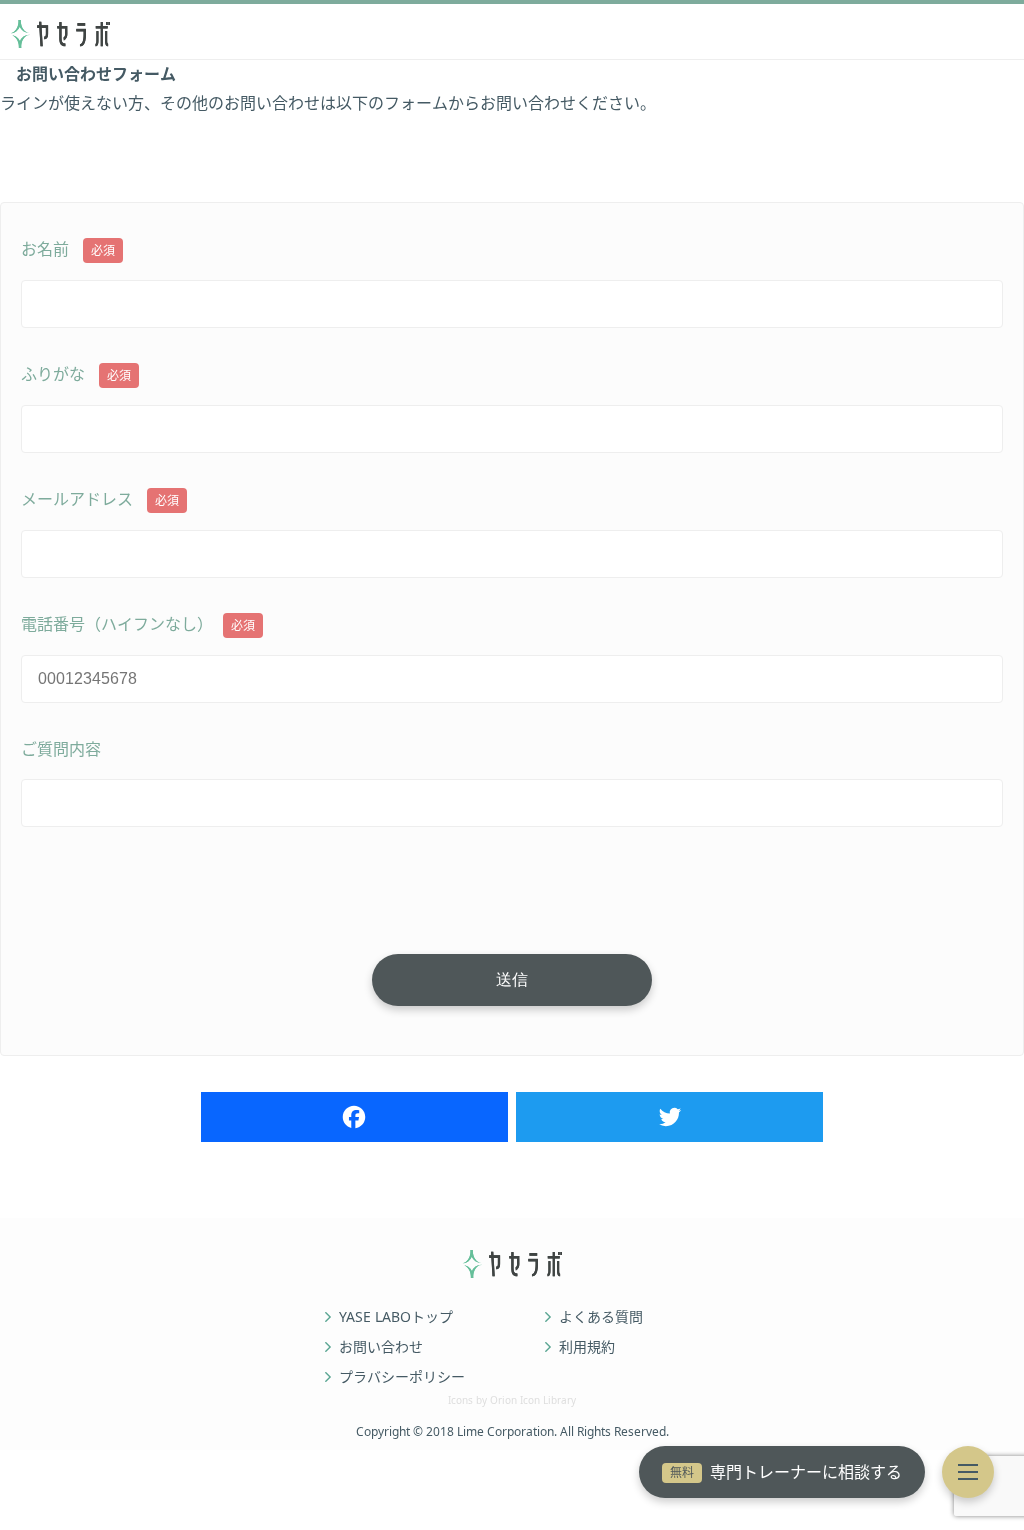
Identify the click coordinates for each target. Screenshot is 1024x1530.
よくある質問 (601, 1317)
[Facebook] (354, 1117)
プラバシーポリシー (402, 1377)
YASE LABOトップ (396, 1317)
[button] (968, 1472)
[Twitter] (669, 1117)
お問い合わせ (381, 1347)
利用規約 (587, 1347)
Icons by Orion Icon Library (512, 1400)
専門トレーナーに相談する (786, 1472)
